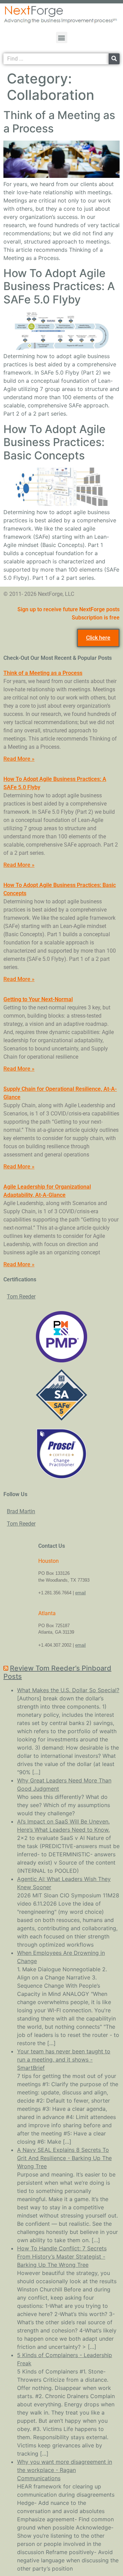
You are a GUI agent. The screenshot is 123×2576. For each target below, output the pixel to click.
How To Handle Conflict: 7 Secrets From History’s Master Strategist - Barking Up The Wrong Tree (62, 2257)
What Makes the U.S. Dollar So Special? (68, 1690)
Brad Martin (21, 1511)
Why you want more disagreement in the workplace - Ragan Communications (65, 2470)
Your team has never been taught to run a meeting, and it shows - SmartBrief (64, 2060)
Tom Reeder (21, 1297)
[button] (62, 37)
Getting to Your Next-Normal (38, 999)
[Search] (114, 59)
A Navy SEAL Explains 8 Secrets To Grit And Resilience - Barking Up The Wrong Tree (64, 2158)
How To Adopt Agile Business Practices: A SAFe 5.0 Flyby (59, 286)
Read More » (19, 759)
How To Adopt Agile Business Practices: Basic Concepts (54, 442)
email (80, 1593)
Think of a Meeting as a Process (59, 122)
